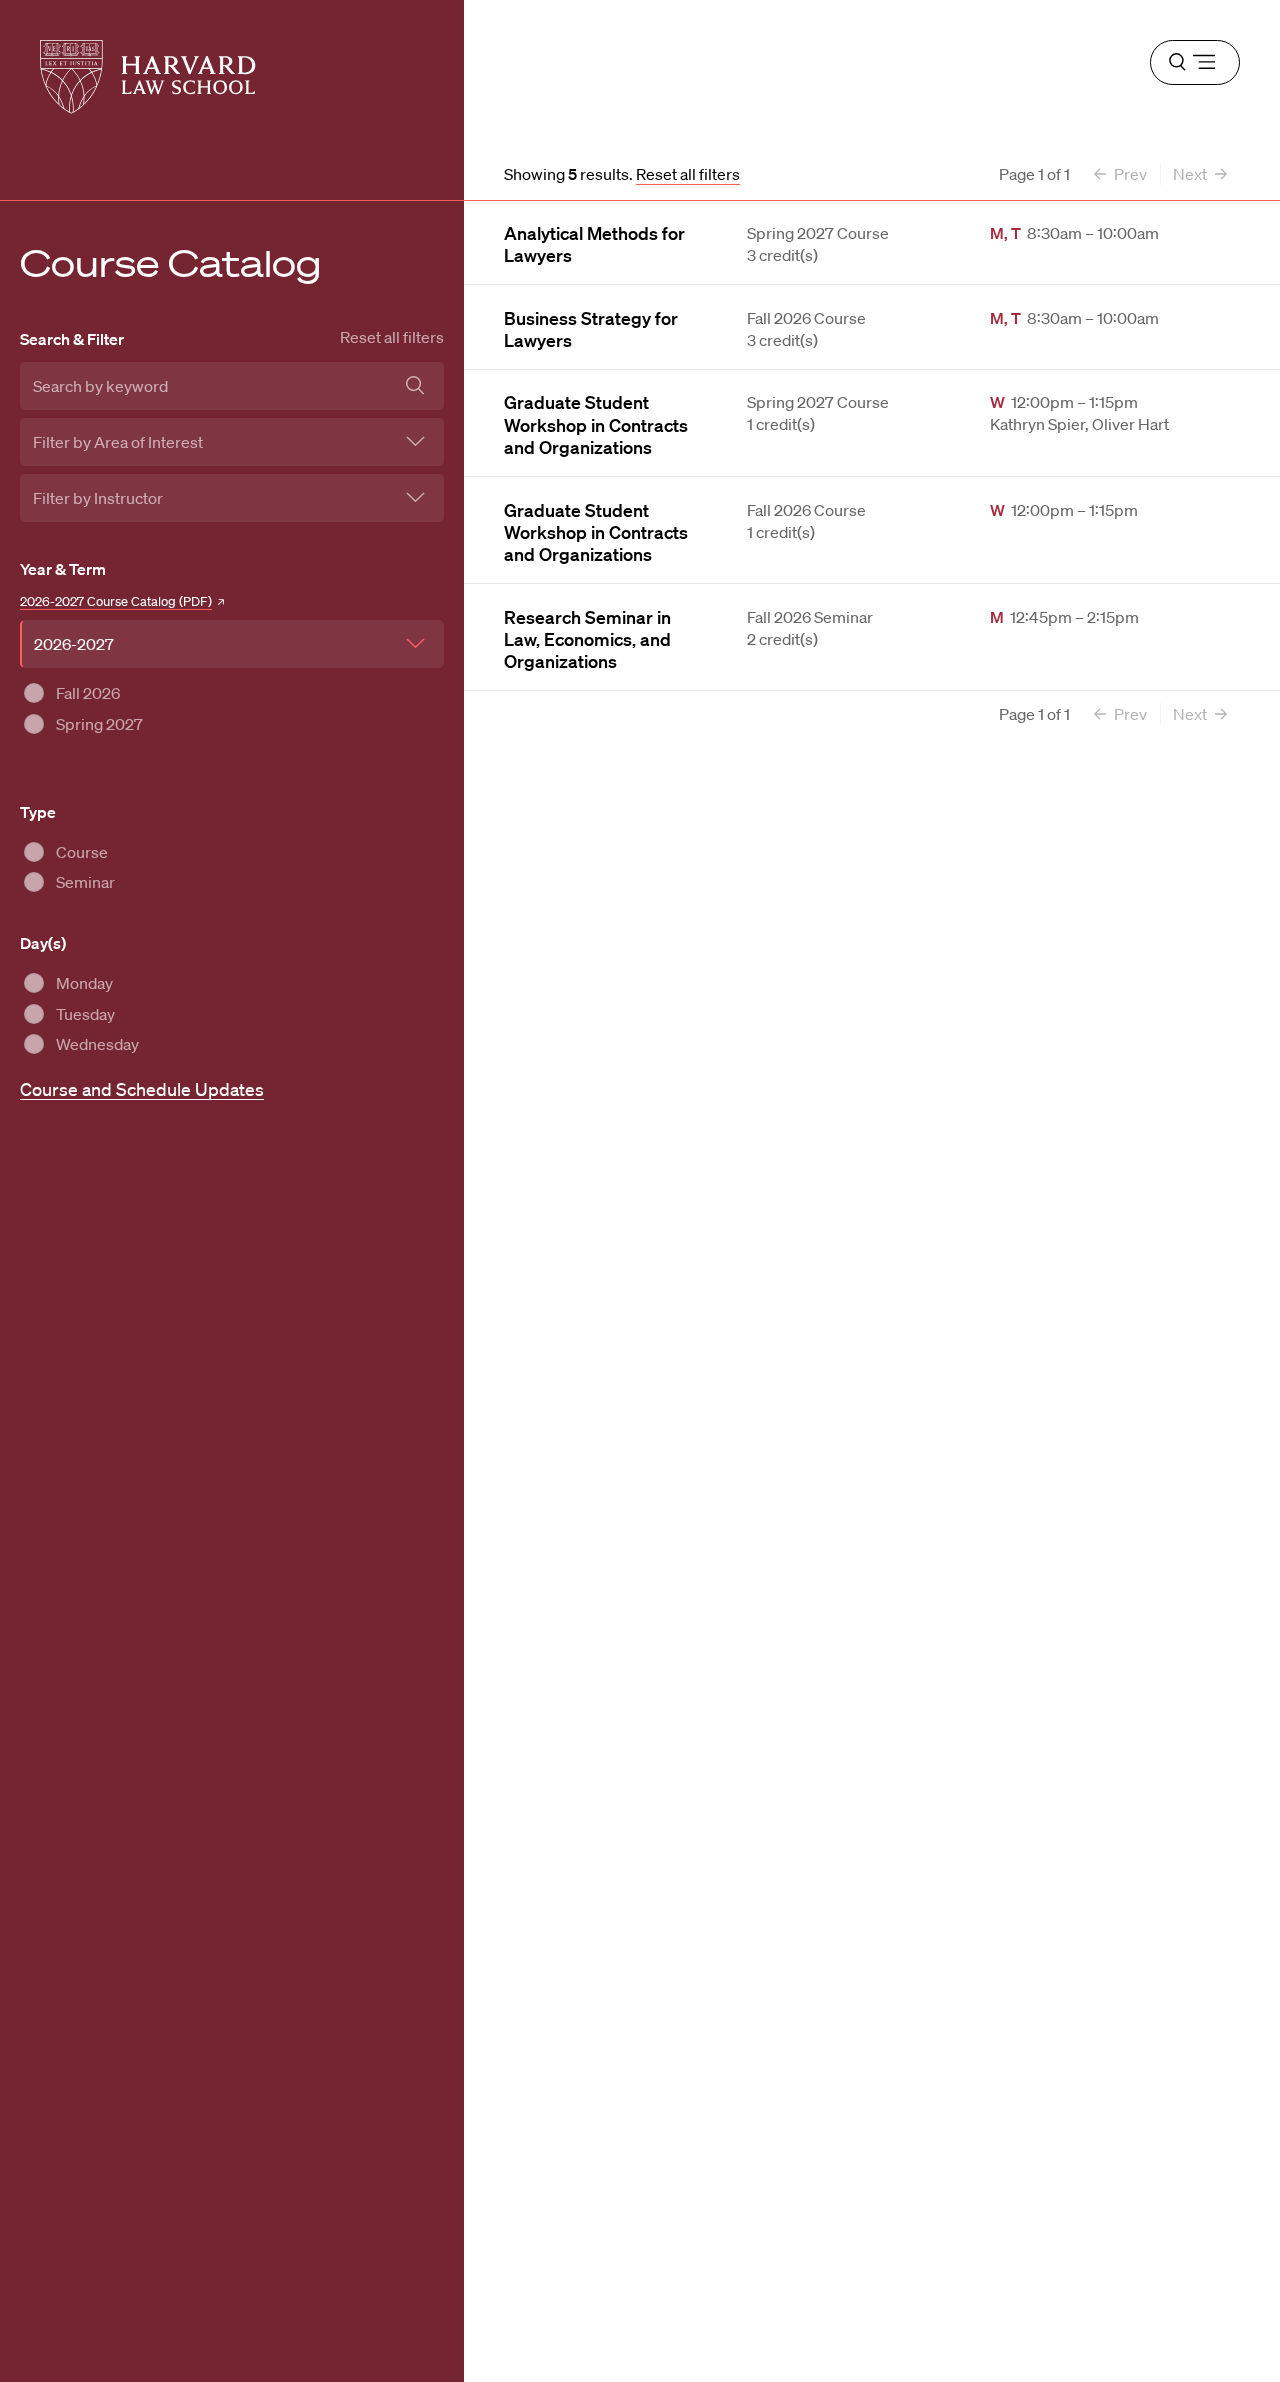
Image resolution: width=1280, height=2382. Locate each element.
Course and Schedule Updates (142, 1089)
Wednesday (97, 1044)
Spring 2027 (99, 724)
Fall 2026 (88, 693)
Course (82, 852)
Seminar (85, 882)
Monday (84, 983)
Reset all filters (392, 337)
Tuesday (85, 1014)
